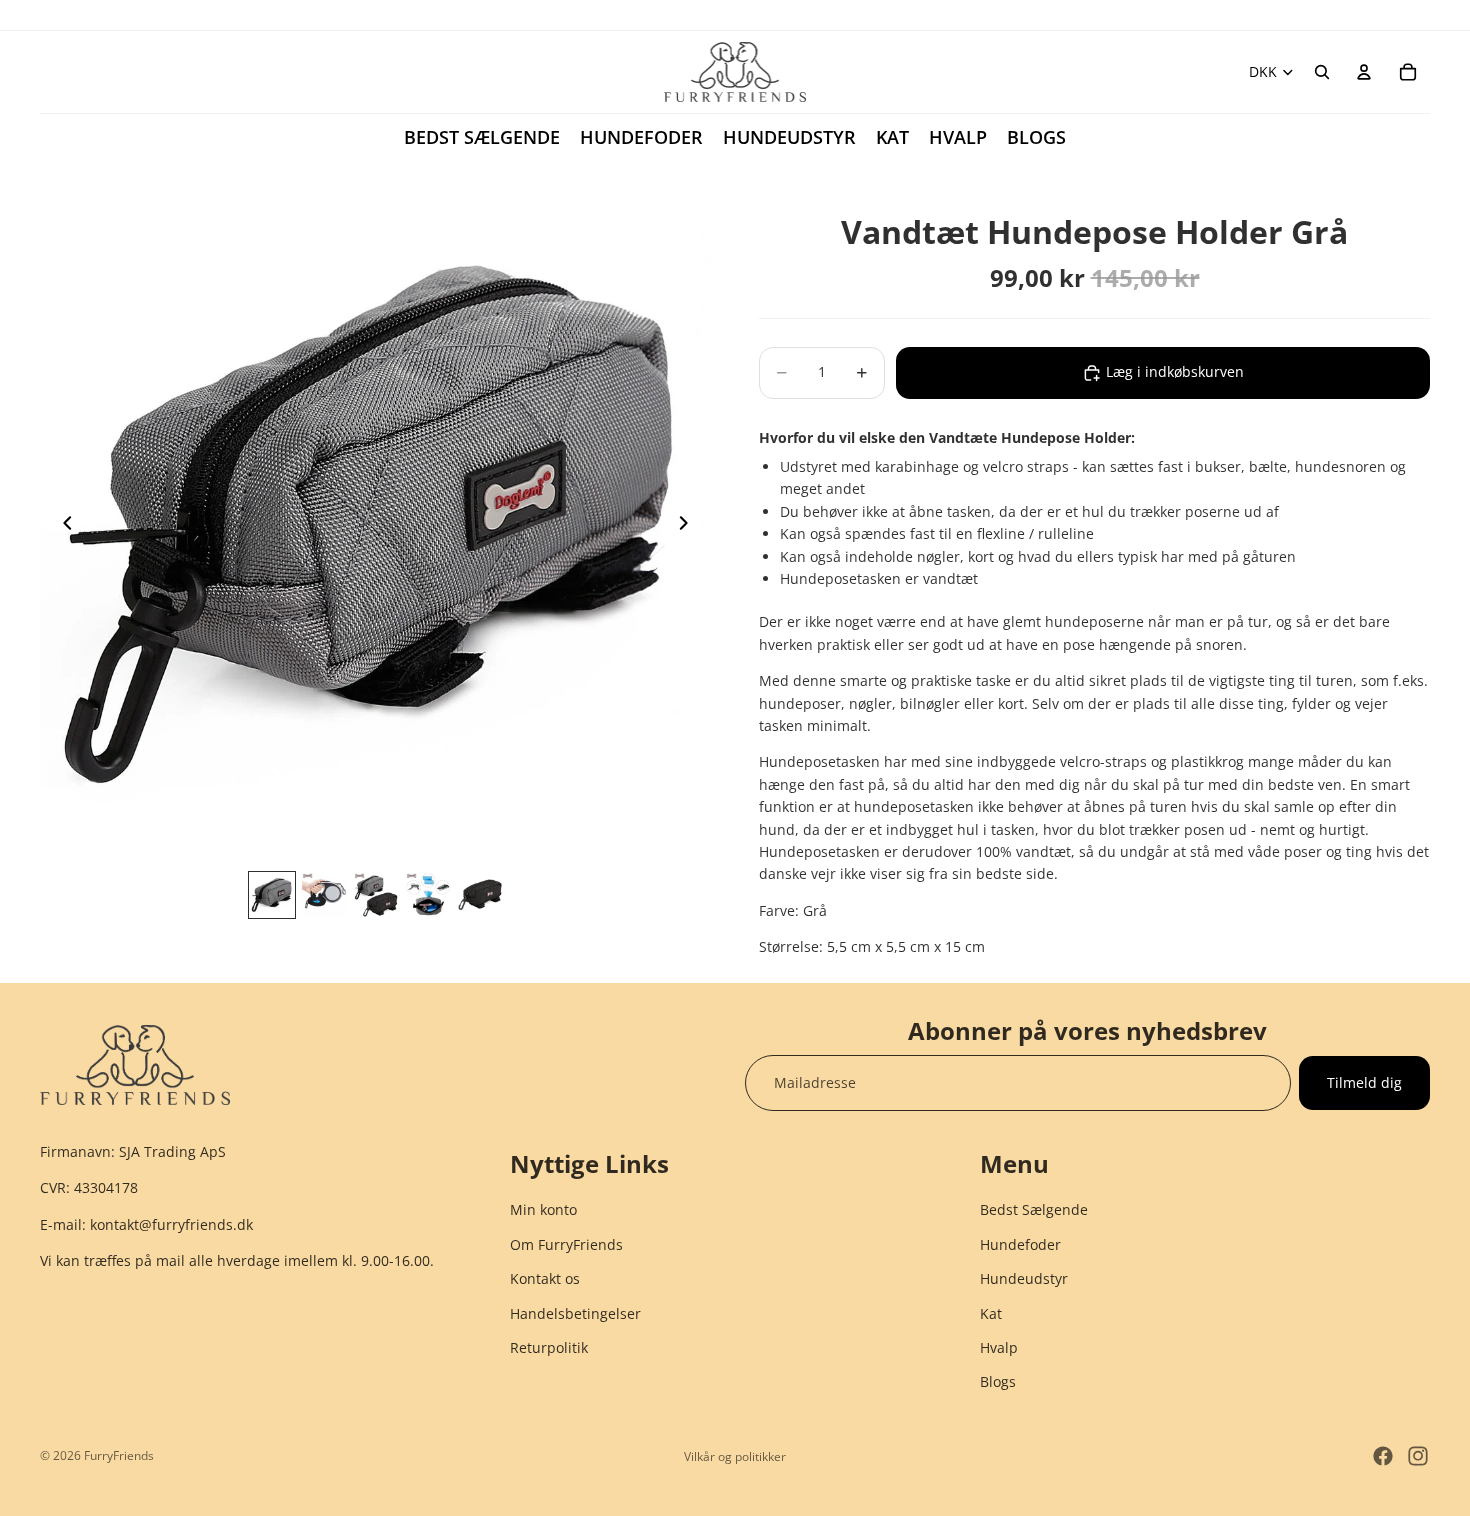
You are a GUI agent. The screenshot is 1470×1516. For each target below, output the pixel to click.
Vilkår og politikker (735, 1456)
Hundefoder (1020, 1244)
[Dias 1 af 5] (272, 895)
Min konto (543, 1210)
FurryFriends (119, 1455)
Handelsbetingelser (575, 1313)
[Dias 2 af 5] (324, 895)
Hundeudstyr (1024, 1278)
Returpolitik (549, 1347)
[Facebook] (1383, 1456)
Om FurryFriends (566, 1244)
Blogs (998, 1382)
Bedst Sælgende (1034, 1210)
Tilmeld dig (1364, 1082)
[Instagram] (1418, 1456)
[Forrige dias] (62, 526)
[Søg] (1322, 72)
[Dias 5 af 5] (480, 895)
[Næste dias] (689, 526)
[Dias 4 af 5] (428, 895)
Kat (991, 1313)
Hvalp (999, 1347)
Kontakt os (545, 1278)
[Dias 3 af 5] (376, 895)
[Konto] (1364, 72)
